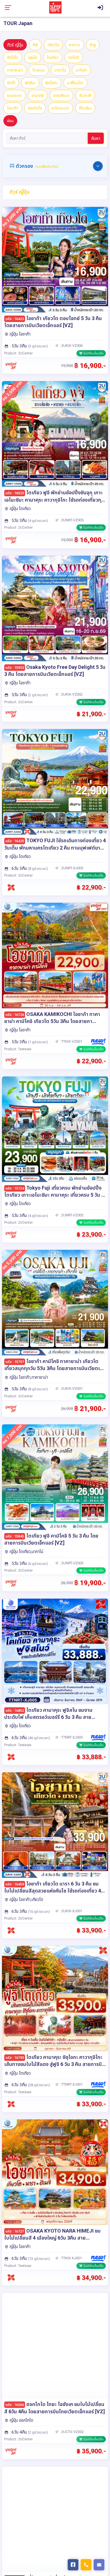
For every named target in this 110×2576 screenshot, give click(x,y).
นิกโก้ (11, 83)
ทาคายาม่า (15, 70)
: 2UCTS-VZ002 (71, 2432)
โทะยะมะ (39, 70)
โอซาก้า (13, 108)
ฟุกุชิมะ (30, 83)
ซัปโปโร (13, 57)
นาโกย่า (81, 70)
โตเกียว (53, 57)
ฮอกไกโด (35, 108)
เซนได (33, 57)
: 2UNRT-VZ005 (71, 520)
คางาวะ (74, 45)
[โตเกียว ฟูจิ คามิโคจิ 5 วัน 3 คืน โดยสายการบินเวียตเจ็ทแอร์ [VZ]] (55, 1477)
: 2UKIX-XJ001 (71, 1911)
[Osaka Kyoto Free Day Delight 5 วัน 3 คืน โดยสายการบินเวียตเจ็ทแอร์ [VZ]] (55, 608)
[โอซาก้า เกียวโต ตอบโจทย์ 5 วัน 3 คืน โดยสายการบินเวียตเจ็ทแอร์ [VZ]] (55, 260)
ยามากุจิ (38, 95)
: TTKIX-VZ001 (70, 1041)
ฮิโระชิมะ (85, 108)
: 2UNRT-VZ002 (71, 1215)
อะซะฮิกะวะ (61, 95)
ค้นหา (96, 138)
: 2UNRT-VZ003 (71, 1563)
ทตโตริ (74, 57)
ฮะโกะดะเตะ (60, 108)
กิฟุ (35, 45)
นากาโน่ (60, 70)
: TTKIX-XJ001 (70, 2258)
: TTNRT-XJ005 (71, 1737)
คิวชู (93, 45)
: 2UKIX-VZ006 (71, 346)
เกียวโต (53, 45)
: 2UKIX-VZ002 (71, 694)
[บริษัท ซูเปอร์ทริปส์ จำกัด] (56, 7)
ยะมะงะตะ (15, 95)
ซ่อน (10, 121)
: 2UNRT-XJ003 (71, 868)
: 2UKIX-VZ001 (71, 1388)
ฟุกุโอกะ (51, 83)
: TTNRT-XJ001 (71, 2084)
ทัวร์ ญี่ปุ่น (15, 45)
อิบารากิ (85, 95)
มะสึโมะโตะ (75, 83)
